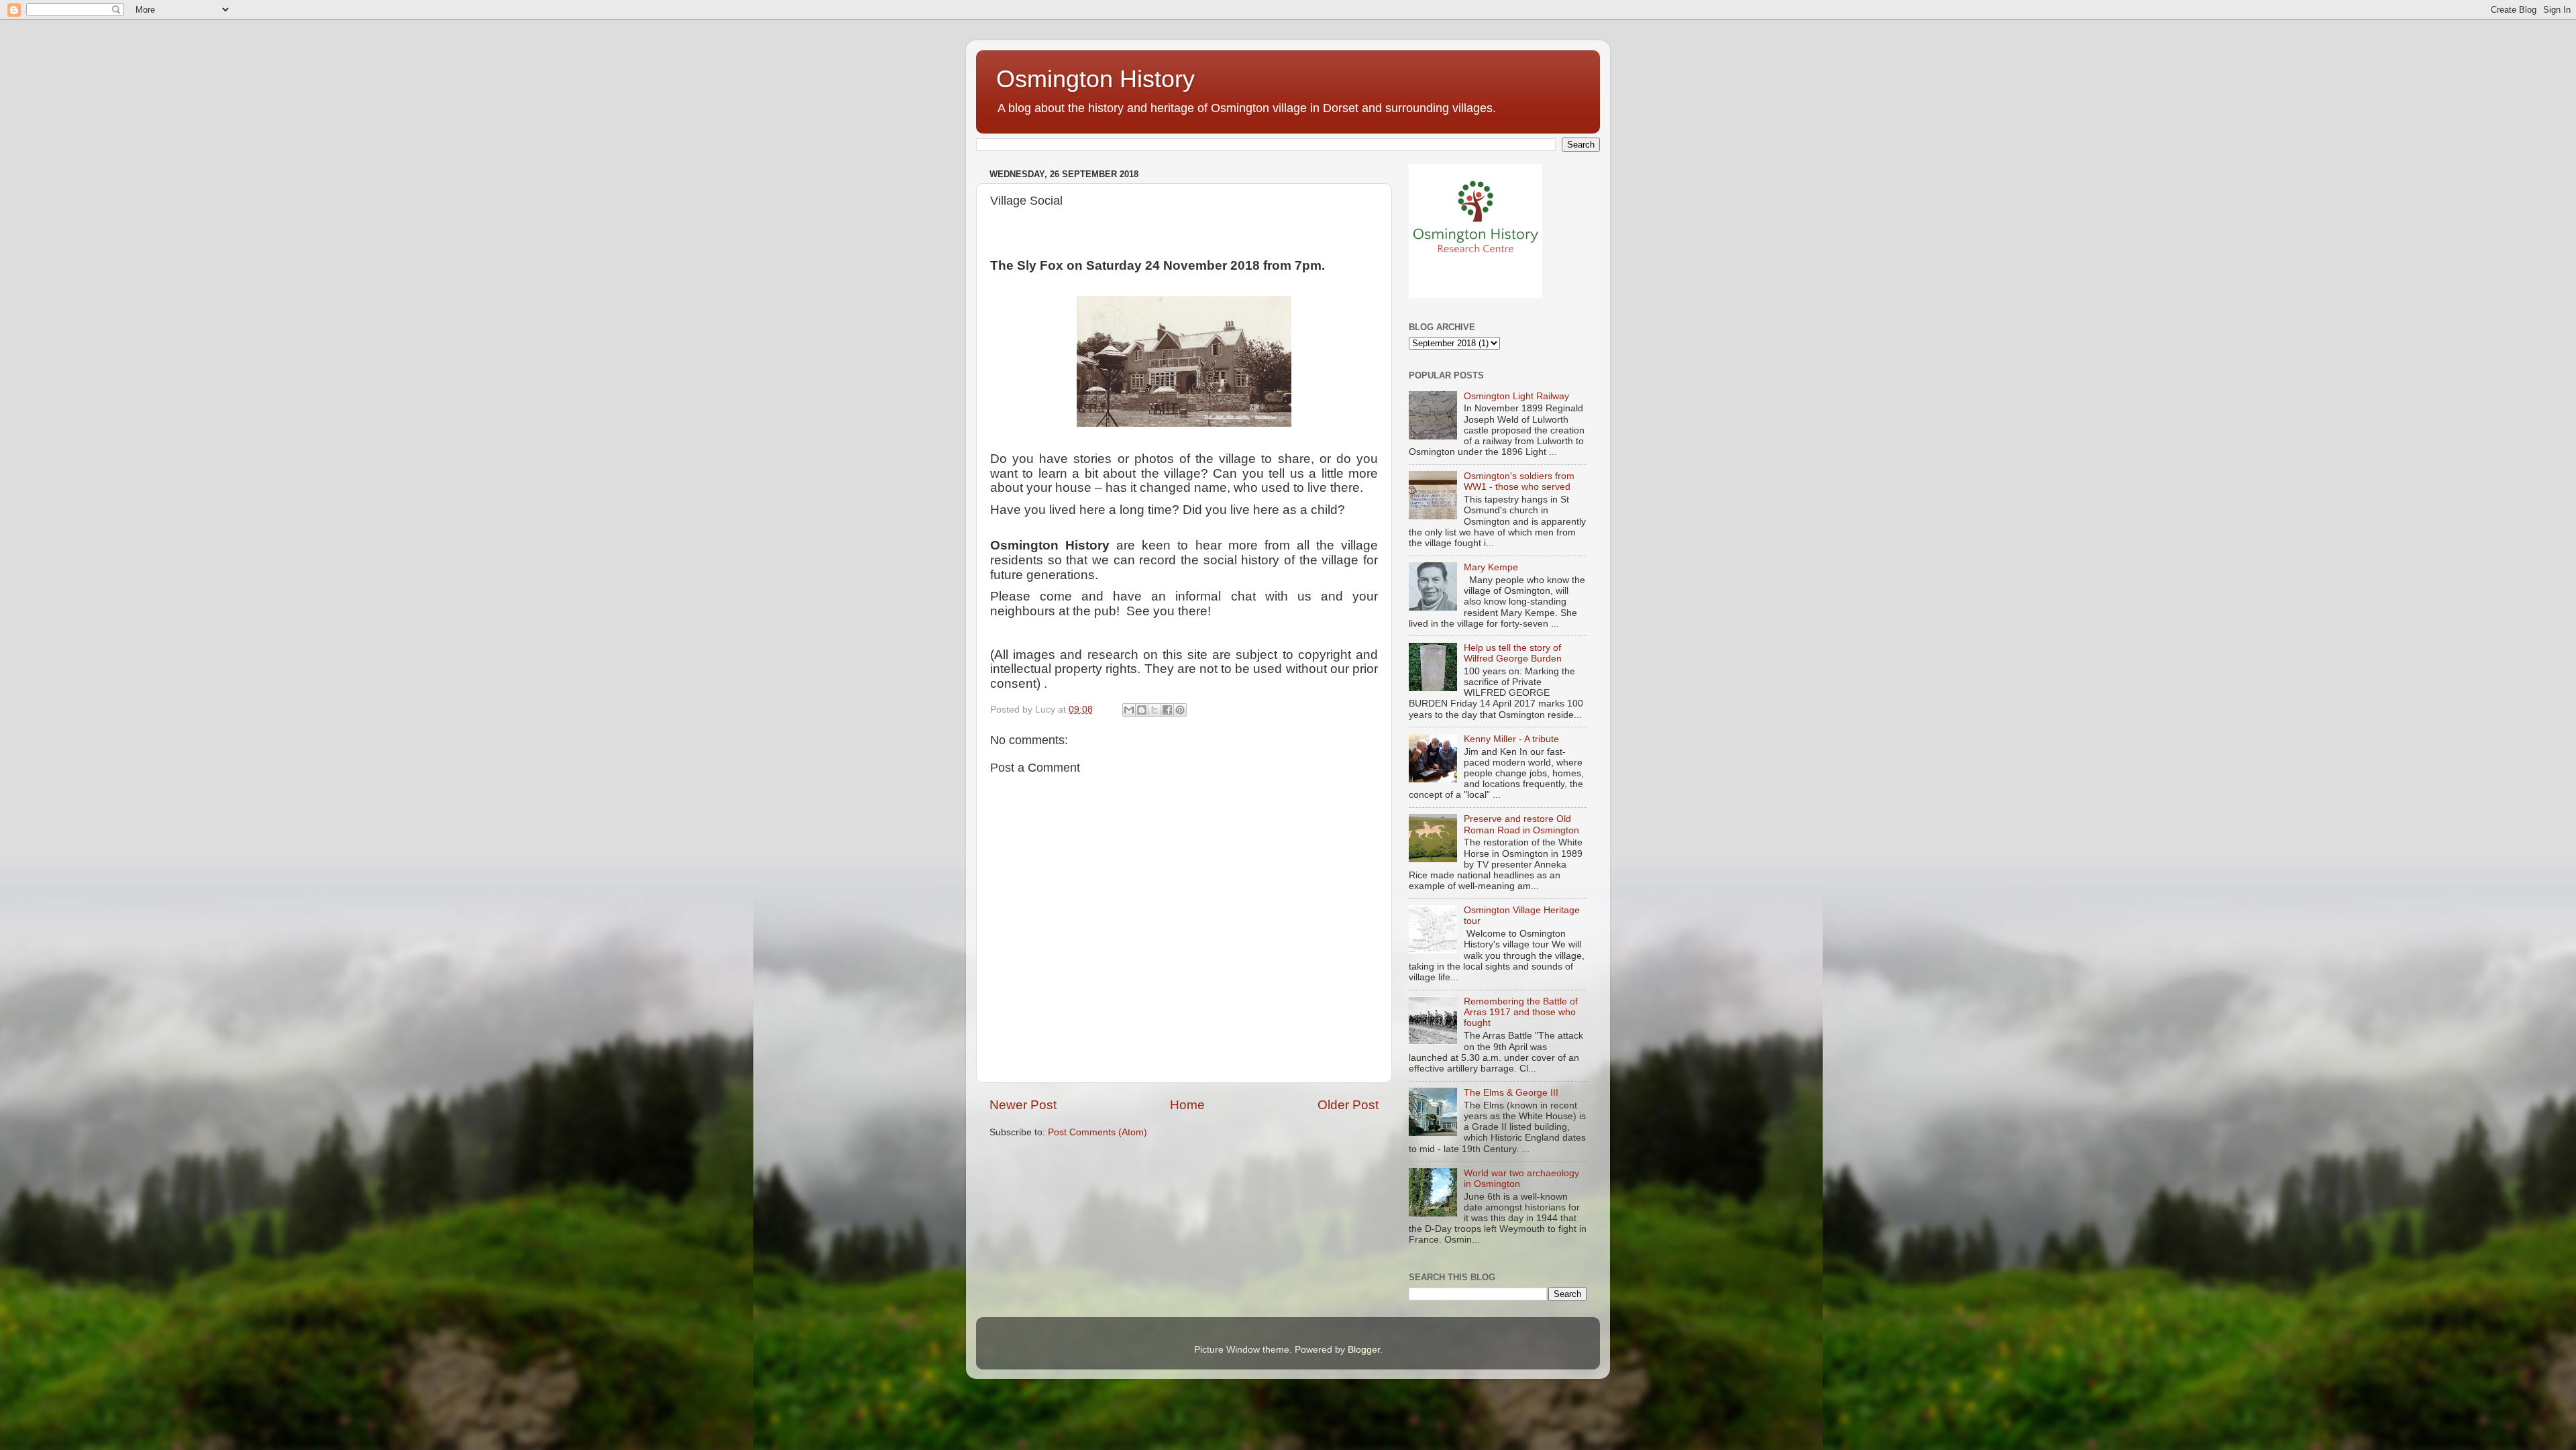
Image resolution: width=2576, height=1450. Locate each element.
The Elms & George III (1511, 1093)
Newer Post (1023, 1105)
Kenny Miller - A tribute (1511, 739)
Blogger (1364, 1350)
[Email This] (1129, 710)
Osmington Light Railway (1516, 396)
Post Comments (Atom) (1097, 1132)
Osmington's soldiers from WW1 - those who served (1519, 481)
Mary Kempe (1491, 567)
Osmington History (1095, 79)
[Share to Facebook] (1167, 710)
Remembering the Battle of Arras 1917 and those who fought (1521, 1012)
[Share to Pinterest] (1180, 710)
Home (1187, 1105)
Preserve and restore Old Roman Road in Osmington (1521, 824)
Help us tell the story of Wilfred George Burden (1513, 653)
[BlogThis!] (1142, 710)
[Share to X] (1155, 710)
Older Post (1348, 1105)
